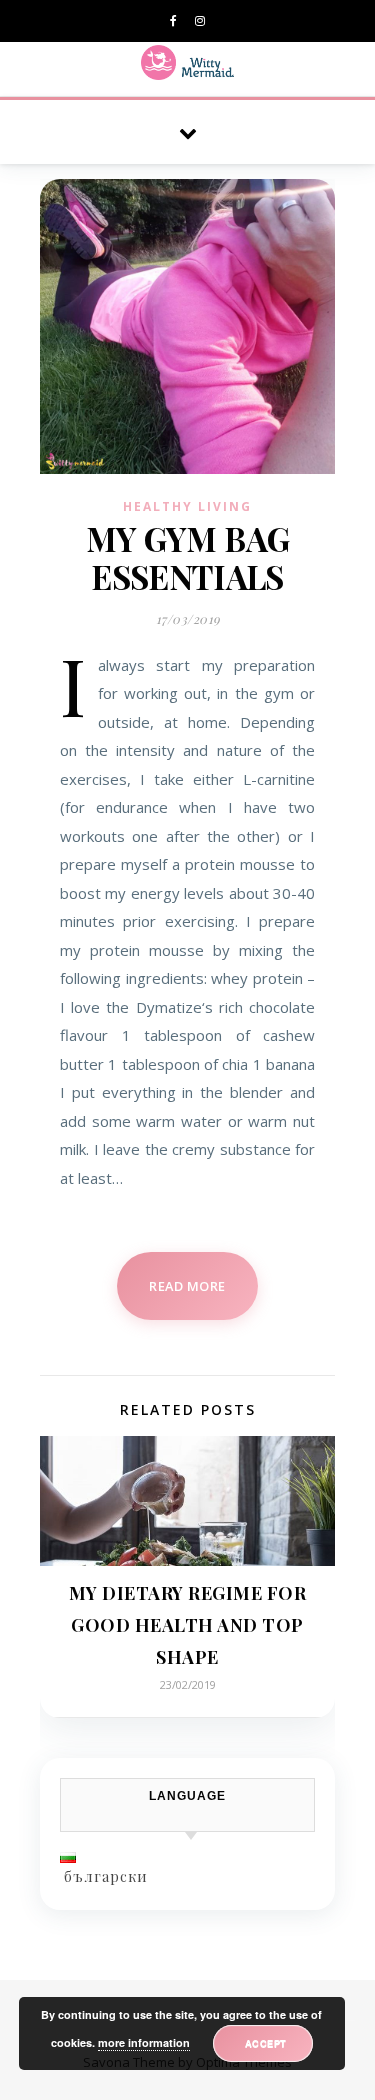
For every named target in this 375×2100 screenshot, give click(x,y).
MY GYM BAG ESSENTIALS (187, 557)
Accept (266, 2043)
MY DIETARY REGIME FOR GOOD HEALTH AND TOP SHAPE (188, 1625)
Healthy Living (187, 506)
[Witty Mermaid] (187, 62)
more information (144, 2042)
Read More (187, 1286)
